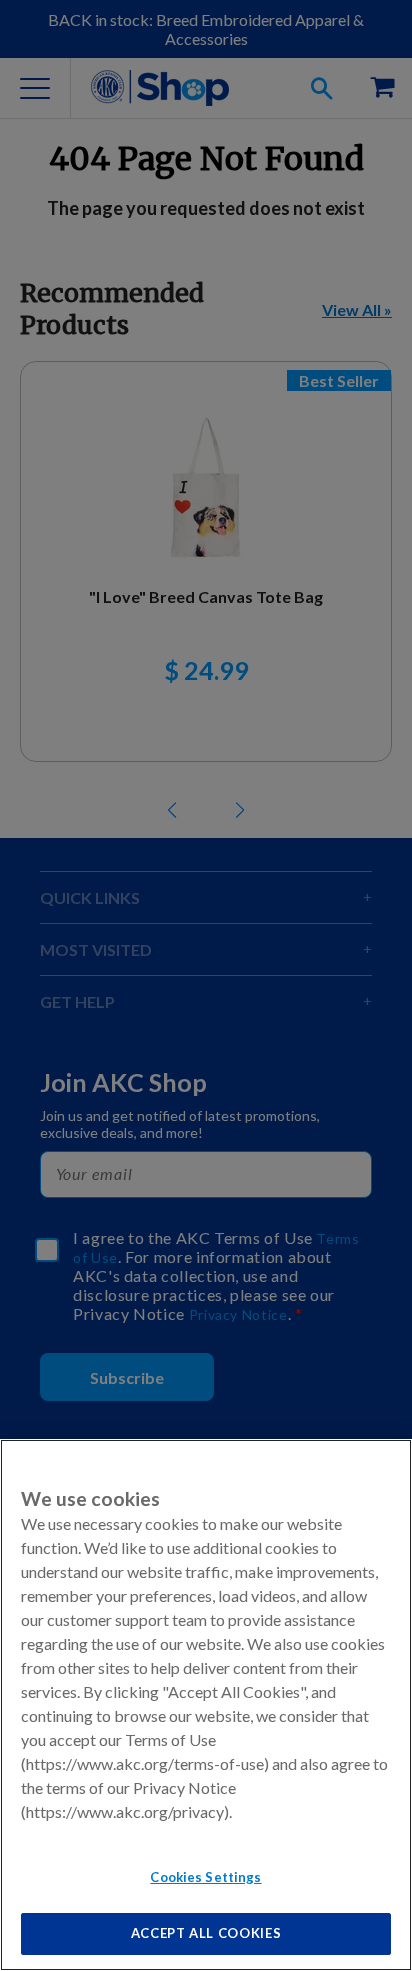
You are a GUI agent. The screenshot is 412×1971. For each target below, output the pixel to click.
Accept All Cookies (206, 1933)
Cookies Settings (205, 1877)
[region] (206, 1705)
